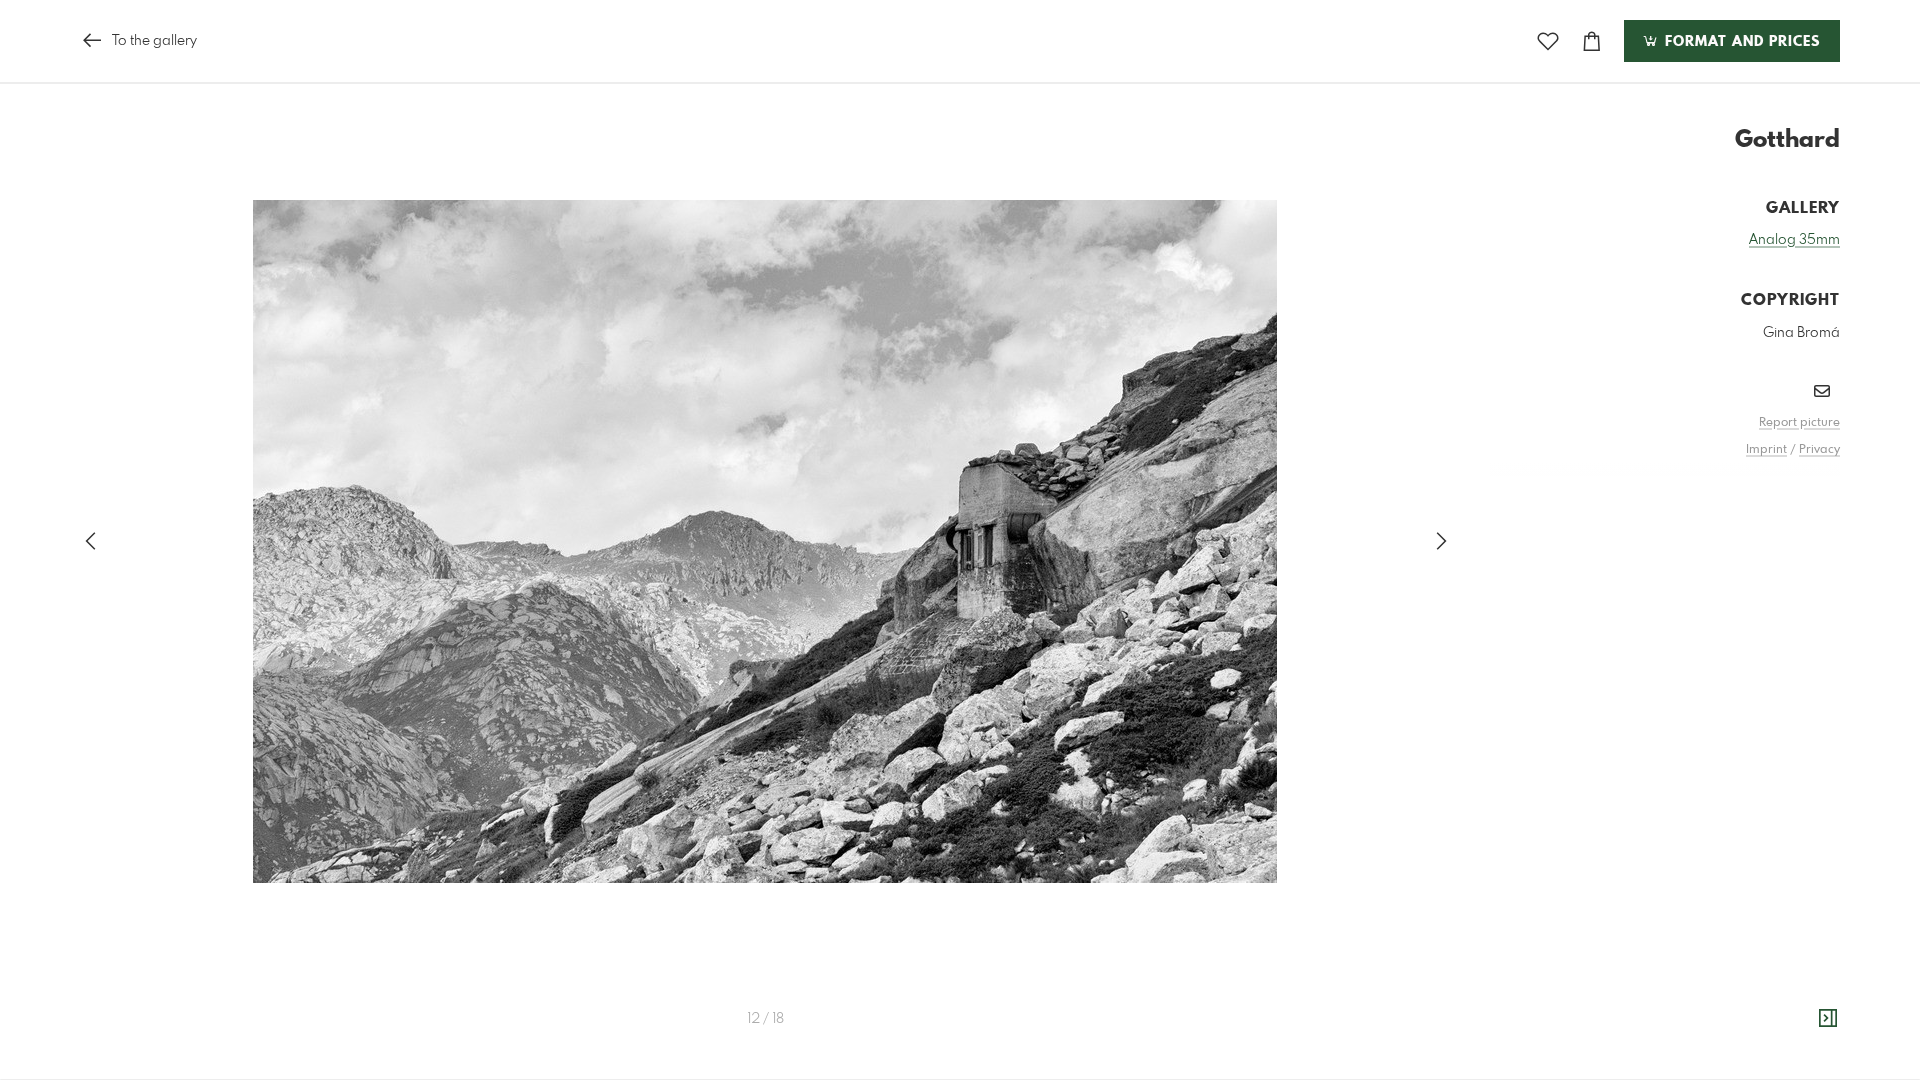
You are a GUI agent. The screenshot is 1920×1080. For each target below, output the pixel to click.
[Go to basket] (1592, 41)
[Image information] (1828, 1019)
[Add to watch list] (1548, 41)
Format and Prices (1740, 42)
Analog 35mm (1794, 240)
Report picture (1799, 423)
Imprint (1766, 450)
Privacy (1819, 450)
